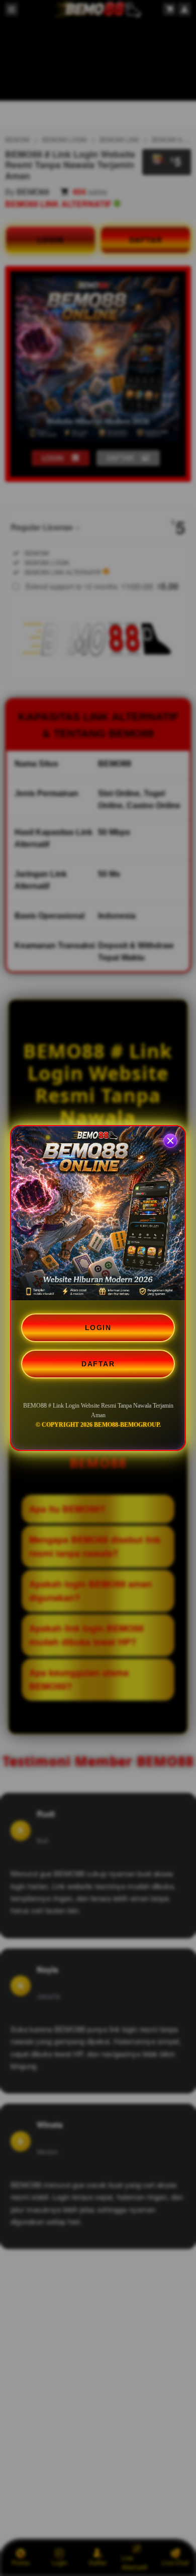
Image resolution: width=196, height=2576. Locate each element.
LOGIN (98, 1328)
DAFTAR (98, 1364)
